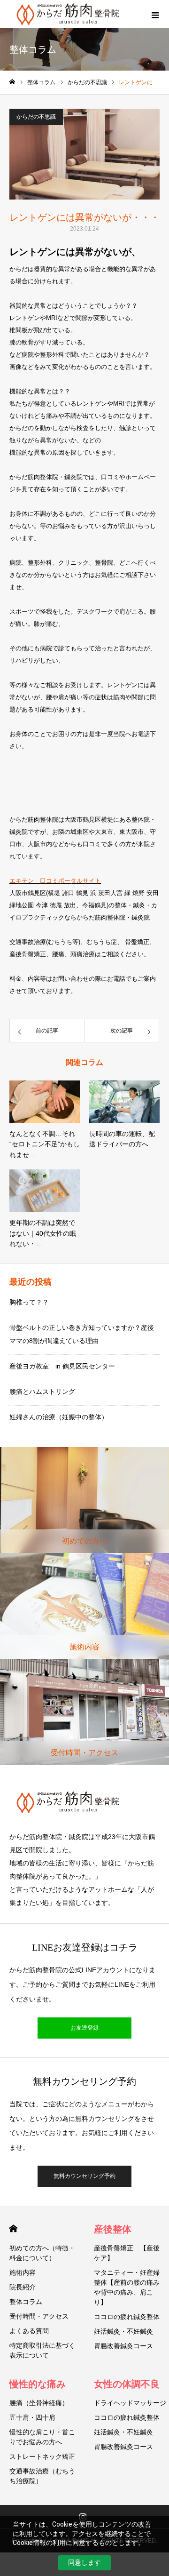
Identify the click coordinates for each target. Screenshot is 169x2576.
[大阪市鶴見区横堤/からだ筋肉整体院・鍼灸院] (84, 1802)
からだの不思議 (36, 117)
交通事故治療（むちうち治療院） (42, 2476)
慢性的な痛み (38, 2384)
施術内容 (23, 2272)
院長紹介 (23, 2287)
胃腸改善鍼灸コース (123, 2346)
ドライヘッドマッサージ (130, 2403)
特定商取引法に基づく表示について (42, 2350)
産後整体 (113, 2229)
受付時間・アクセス (39, 2316)
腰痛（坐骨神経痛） (39, 2403)
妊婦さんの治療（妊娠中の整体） (59, 1417)
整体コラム (26, 2302)
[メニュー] (155, 14)
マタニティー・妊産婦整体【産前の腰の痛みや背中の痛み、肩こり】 (127, 2287)
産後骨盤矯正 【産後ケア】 (127, 2253)
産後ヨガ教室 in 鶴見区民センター (62, 1366)
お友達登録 (84, 2028)
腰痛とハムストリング (42, 1392)
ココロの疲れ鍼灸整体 (127, 2317)
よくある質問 (29, 2331)
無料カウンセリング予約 (84, 2176)
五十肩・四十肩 (32, 2417)
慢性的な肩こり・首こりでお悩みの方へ (42, 2437)
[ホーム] (12, 82)
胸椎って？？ (29, 1302)
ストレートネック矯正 (42, 2456)
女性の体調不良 (127, 2384)
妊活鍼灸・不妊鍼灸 (123, 2331)
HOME (13, 2228)
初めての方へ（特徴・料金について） (42, 2253)
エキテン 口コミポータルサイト (55, 881)
